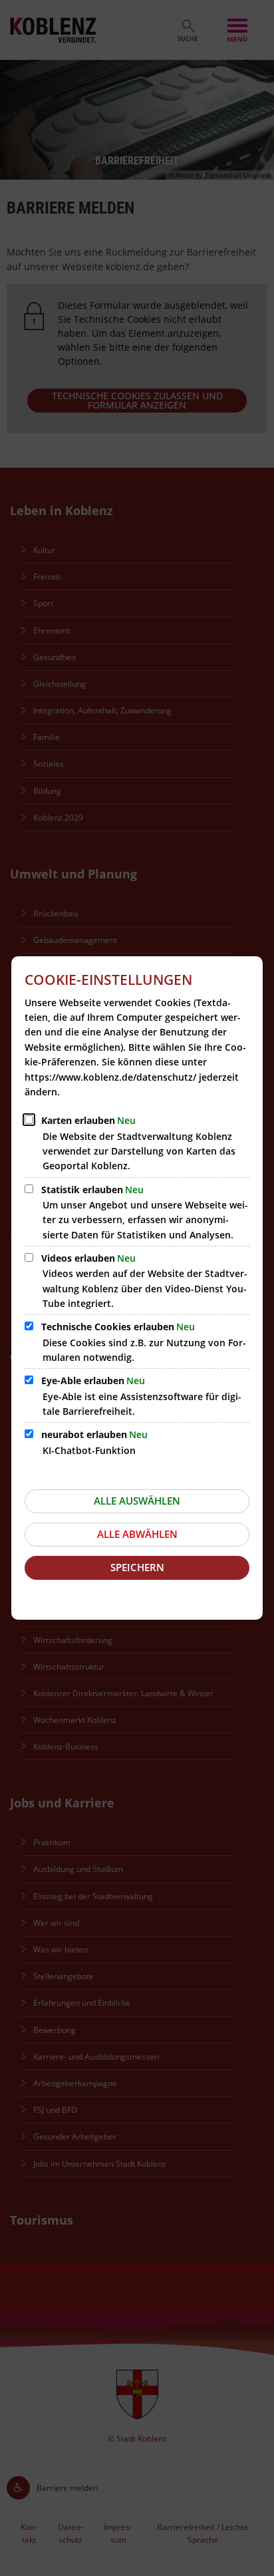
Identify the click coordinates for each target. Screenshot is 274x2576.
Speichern (137, 1567)
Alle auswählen (137, 1501)
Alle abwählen (137, 1534)
